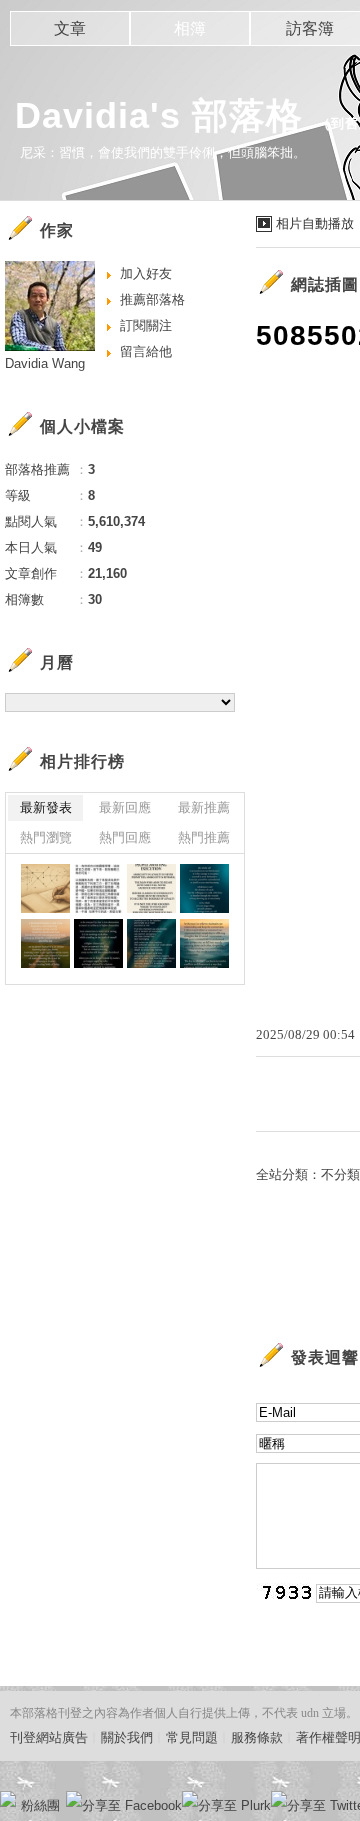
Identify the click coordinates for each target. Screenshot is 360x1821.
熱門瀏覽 (46, 837)
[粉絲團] (8, 1799)
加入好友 (146, 273)
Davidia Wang (45, 363)
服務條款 (257, 1737)
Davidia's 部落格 (159, 115)
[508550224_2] (204, 888)
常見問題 (192, 1737)
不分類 (340, 1174)
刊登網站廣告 (49, 1737)
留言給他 (146, 351)
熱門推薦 (204, 837)
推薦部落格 (152, 299)
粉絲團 (40, 1805)
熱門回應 (125, 837)
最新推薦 (204, 807)
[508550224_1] (45, 888)
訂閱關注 (146, 325)
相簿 (190, 28)
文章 (70, 28)
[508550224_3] (151, 888)
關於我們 (127, 1737)
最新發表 (46, 807)
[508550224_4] (98, 888)
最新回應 (125, 807)
